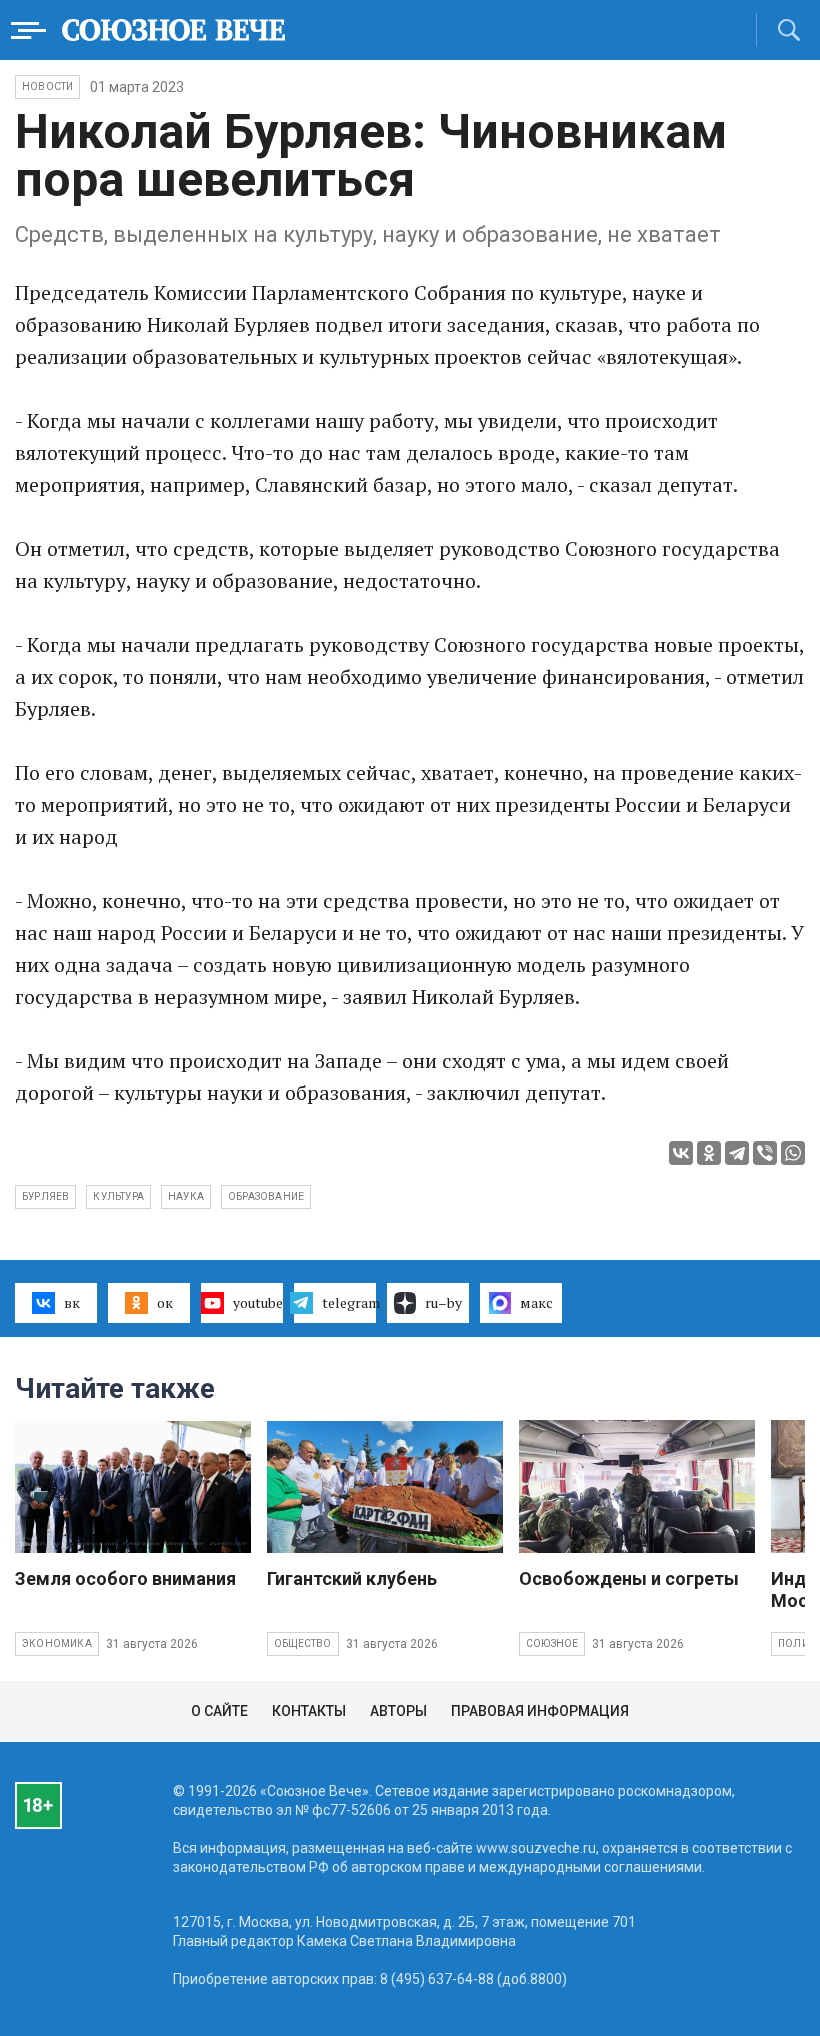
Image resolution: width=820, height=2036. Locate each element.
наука (186, 1196)
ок (165, 1302)
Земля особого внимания (125, 1578)
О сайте (219, 1711)
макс (536, 1302)
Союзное (552, 1643)
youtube (258, 1302)
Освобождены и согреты (629, 1578)
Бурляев (45, 1196)
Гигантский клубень (352, 1578)
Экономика (57, 1643)
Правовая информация (540, 1711)
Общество (303, 1643)
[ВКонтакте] (681, 1153)
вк (72, 1302)
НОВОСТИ (47, 86)
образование (266, 1196)
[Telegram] (737, 1153)
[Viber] (765, 1153)
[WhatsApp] (793, 1153)
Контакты (309, 1711)
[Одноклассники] (709, 1153)
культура (118, 1196)
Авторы (398, 1711)
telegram (349, 1302)
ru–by (443, 1302)
